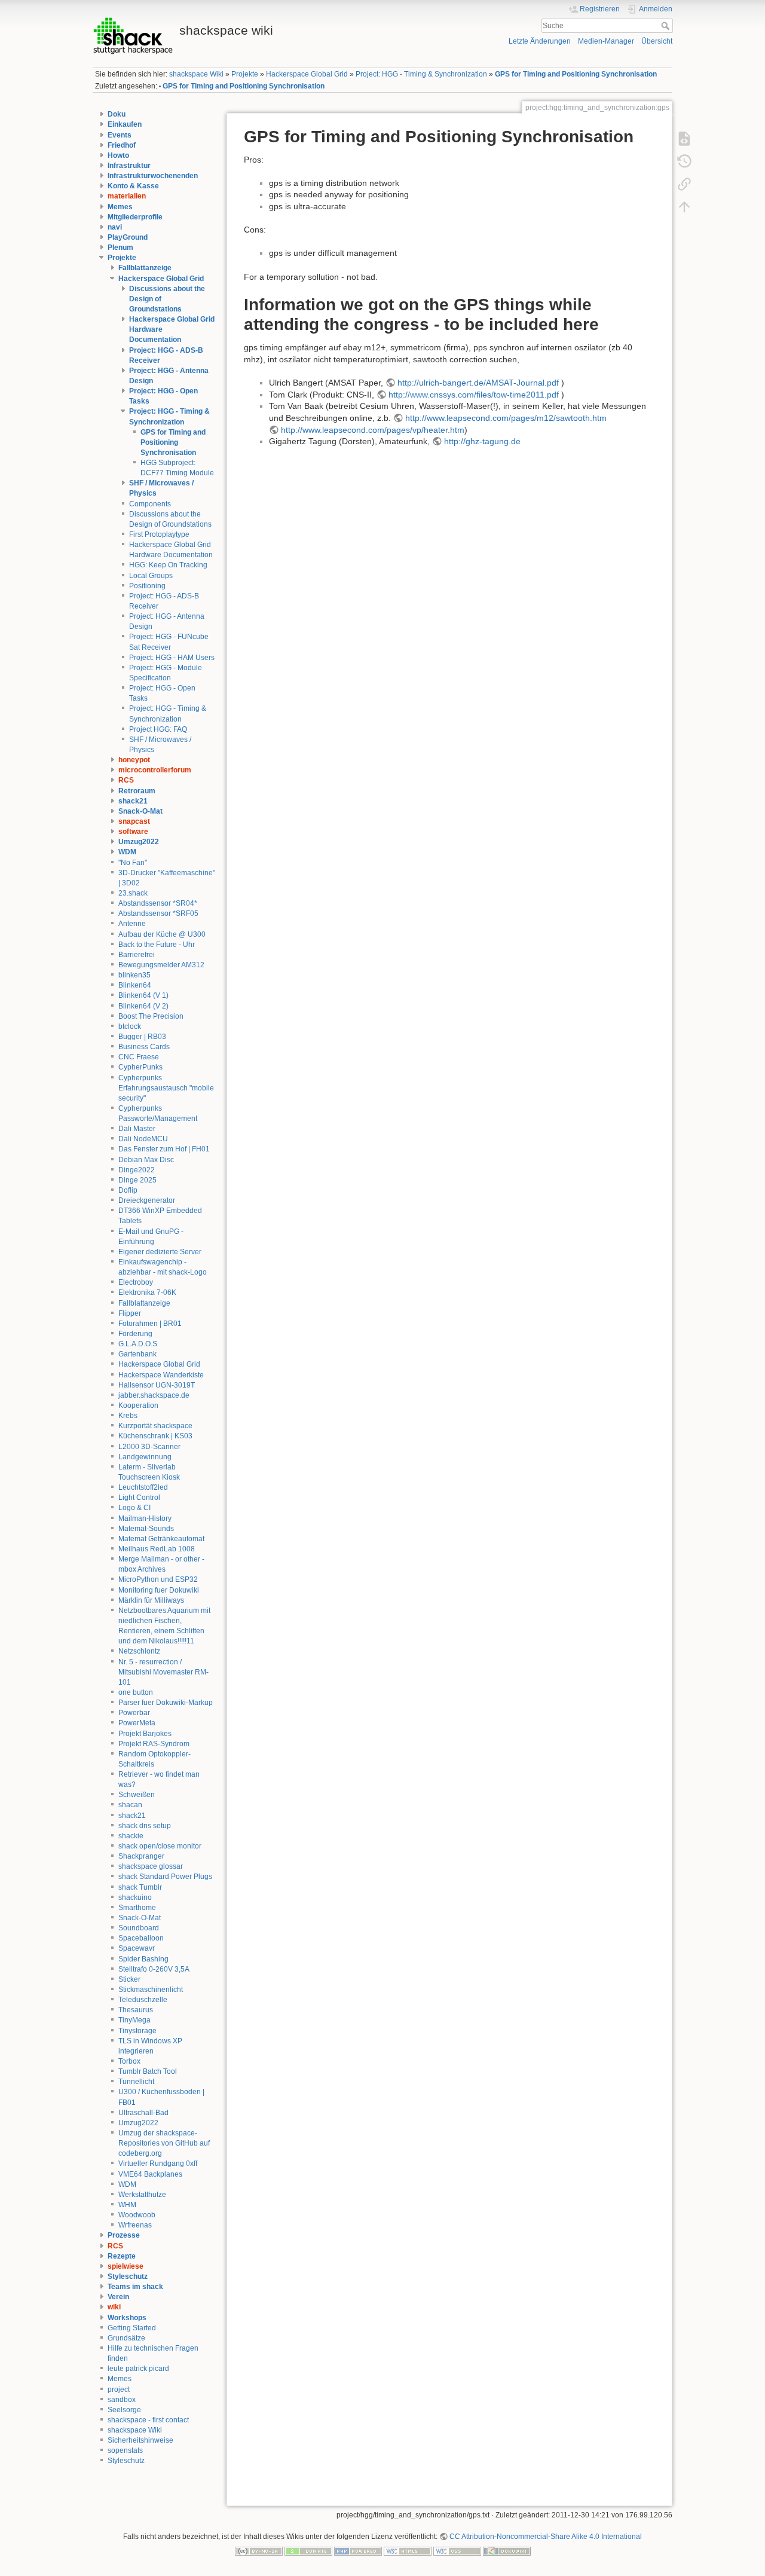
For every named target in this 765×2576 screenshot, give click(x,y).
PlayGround (128, 237)
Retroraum (137, 791)
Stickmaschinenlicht (151, 1990)
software (133, 832)
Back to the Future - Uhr (157, 945)
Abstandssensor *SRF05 (158, 913)
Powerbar (134, 1713)
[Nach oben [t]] (684, 206)
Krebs (128, 1416)
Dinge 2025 (137, 1180)
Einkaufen (125, 124)
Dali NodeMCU (143, 1139)
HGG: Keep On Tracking (168, 565)
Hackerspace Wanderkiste (161, 1375)
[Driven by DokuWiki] (507, 2551)
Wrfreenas (135, 2225)
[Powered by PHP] (358, 2551)
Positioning (147, 586)
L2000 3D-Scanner (149, 1447)
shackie (131, 1836)
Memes (120, 207)
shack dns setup (145, 1826)
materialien (127, 196)
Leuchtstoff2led (143, 1487)
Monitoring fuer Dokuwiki (159, 1590)
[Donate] (308, 2551)
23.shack (133, 893)
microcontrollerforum (155, 770)
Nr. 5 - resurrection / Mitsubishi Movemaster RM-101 (163, 1672)
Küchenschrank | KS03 (155, 1436)
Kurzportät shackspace (155, 1426)
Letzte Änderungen (540, 41)
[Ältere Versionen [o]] (684, 161)
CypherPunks (140, 1067)
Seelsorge (124, 2410)
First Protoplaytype (159, 534)
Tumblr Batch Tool (148, 2071)
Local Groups (151, 576)
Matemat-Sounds (146, 1529)
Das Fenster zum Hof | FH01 (164, 1149)
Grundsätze (126, 2338)
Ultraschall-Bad (143, 2113)
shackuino (135, 1897)
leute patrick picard (138, 2369)
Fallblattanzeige (145, 268)
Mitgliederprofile (135, 217)
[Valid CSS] (457, 2551)
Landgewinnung (145, 1457)
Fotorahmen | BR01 (150, 1324)
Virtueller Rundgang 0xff (158, 2164)
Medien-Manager (606, 41)
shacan (130, 1805)
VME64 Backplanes (150, 2174)
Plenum (120, 247)
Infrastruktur (129, 166)
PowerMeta (137, 1723)
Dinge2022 (137, 1170)
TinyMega (134, 2020)
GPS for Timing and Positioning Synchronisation (576, 74)
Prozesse (124, 2235)
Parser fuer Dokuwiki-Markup (166, 1703)
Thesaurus (136, 2010)
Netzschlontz (139, 1651)
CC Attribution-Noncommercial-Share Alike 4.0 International (546, 2537)
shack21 (133, 801)
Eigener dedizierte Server (160, 1252)
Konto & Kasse (133, 186)
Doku (117, 114)
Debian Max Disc (146, 1160)
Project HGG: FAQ (158, 729)
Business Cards (144, 1047)
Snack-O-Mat (140, 811)
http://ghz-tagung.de (482, 441)
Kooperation (138, 1405)
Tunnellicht (136, 2082)
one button (136, 1692)
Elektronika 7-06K (147, 1292)
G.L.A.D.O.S (138, 1344)
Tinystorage (137, 2031)
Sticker (129, 1979)
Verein (118, 2297)
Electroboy (136, 1282)
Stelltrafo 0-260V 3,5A (154, 1969)
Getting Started (132, 2328)
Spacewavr (137, 1948)
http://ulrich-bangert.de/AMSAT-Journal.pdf (478, 383)
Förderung (135, 1334)
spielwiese (126, 2266)
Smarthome (137, 1908)
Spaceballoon (141, 1938)
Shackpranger (141, 1856)
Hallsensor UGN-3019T (157, 1385)
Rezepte (122, 2256)
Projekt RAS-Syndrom (154, 1744)
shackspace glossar (151, 1866)
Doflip (128, 1190)
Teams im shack (135, 2287)
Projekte (245, 74)
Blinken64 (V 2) (143, 1006)
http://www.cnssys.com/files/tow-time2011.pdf (474, 395)
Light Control (139, 1498)
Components (150, 504)
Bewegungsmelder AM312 (161, 965)
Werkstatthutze (142, 2195)
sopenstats (125, 2450)
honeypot (134, 760)
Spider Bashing (143, 1959)
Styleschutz (128, 2276)
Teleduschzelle (143, 2000)
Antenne (132, 924)
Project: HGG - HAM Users (172, 658)
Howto (118, 155)
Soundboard (139, 1928)
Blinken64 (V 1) (143, 995)
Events (120, 135)
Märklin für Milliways (151, 1600)
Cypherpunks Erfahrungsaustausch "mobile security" (166, 1088)
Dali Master (137, 1129)
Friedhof (122, 145)
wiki (114, 2307)
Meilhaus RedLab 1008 (157, 1549)
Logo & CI (134, 1508)
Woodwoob (137, 2215)
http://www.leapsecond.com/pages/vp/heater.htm (373, 430)
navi (115, 227)
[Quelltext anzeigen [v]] (684, 138)
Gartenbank (137, 1354)
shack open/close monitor (160, 1846)
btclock (130, 1026)
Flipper (130, 1313)
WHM (127, 2205)
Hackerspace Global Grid (307, 74)
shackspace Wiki (196, 74)
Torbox (129, 2061)
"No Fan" (133, 863)
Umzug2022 (139, 842)
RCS (126, 780)
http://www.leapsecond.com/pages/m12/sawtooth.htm (506, 418)
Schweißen (137, 1795)
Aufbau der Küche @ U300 (162, 934)
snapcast (134, 821)
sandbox (122, 2400)
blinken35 (134, 975)
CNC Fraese (139, 1057)
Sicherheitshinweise (140, 2440)
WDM (127, 852)
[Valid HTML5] (408, 2551)
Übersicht (657, 41)
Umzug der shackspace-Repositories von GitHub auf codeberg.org (164, 2143)
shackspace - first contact (148, 2420)
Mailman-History (145, 1518)
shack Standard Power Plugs (165, 1877)
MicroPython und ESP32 (158, 1579)
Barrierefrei (137, 955)
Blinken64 (135, 985)
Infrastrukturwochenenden (153, 176)
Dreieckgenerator (147, 1200)
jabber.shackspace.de (154, 1395)
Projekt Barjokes (145, 1734)
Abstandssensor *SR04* (158, 903)
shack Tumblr (140, 1887)
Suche (667, 26)
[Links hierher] (684, 184)
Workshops (127, 2318)
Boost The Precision (151, 1016)
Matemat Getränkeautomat (161, 1539)
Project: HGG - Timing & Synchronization (421, 74)
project (119, 2389)
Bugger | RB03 (142, 1037)
